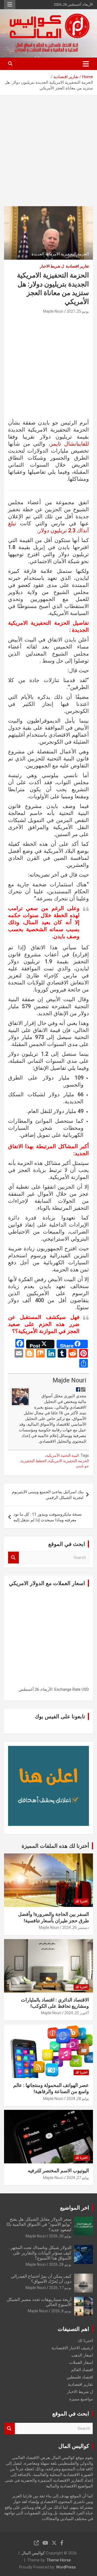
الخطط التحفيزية (34, 1461)
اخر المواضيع (75, 2208)
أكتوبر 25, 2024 (77, 2013)
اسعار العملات (81, 2363)
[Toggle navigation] (86, 64)
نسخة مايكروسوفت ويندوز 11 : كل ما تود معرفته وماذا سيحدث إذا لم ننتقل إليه (48, 1517)
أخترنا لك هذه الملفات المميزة (55, 1846)
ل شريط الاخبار (52, 266)
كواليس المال (33, 2553)
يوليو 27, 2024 (78, 2178)
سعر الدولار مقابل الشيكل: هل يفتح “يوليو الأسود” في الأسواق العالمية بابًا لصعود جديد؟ (39, 2224)
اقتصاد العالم (82, 2370)
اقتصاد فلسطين (80, 2377)
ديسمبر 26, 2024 (76, 1927)
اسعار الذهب (82, 2355)
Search (13, 1558)
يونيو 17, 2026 (60, 2288)
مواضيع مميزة (81, 2399)
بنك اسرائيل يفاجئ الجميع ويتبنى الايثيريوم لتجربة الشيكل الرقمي (48, 1495)
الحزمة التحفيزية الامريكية (69, 1461)
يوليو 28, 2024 (78, 2099)
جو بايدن (82, 1466)
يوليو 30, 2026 (60, 2236)
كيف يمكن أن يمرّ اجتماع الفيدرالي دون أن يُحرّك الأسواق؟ (41, 2279)
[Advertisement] (48, 147)
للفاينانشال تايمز (70, 444)
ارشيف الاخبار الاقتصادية (72, 2348)
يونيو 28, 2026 (60, 2264)
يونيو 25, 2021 (78, 311)
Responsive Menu (10, 5)
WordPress (66, 2567)
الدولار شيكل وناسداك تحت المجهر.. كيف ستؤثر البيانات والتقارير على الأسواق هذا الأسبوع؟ (40, 2253)
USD (85, 1689)
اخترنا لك (81, 1901)
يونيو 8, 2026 (61, 2311)
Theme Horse (59, 2560)
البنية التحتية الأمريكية (62, 1455)
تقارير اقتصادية (77, 266)
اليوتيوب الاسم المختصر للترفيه (58, 2171)
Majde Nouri (53, 311)
